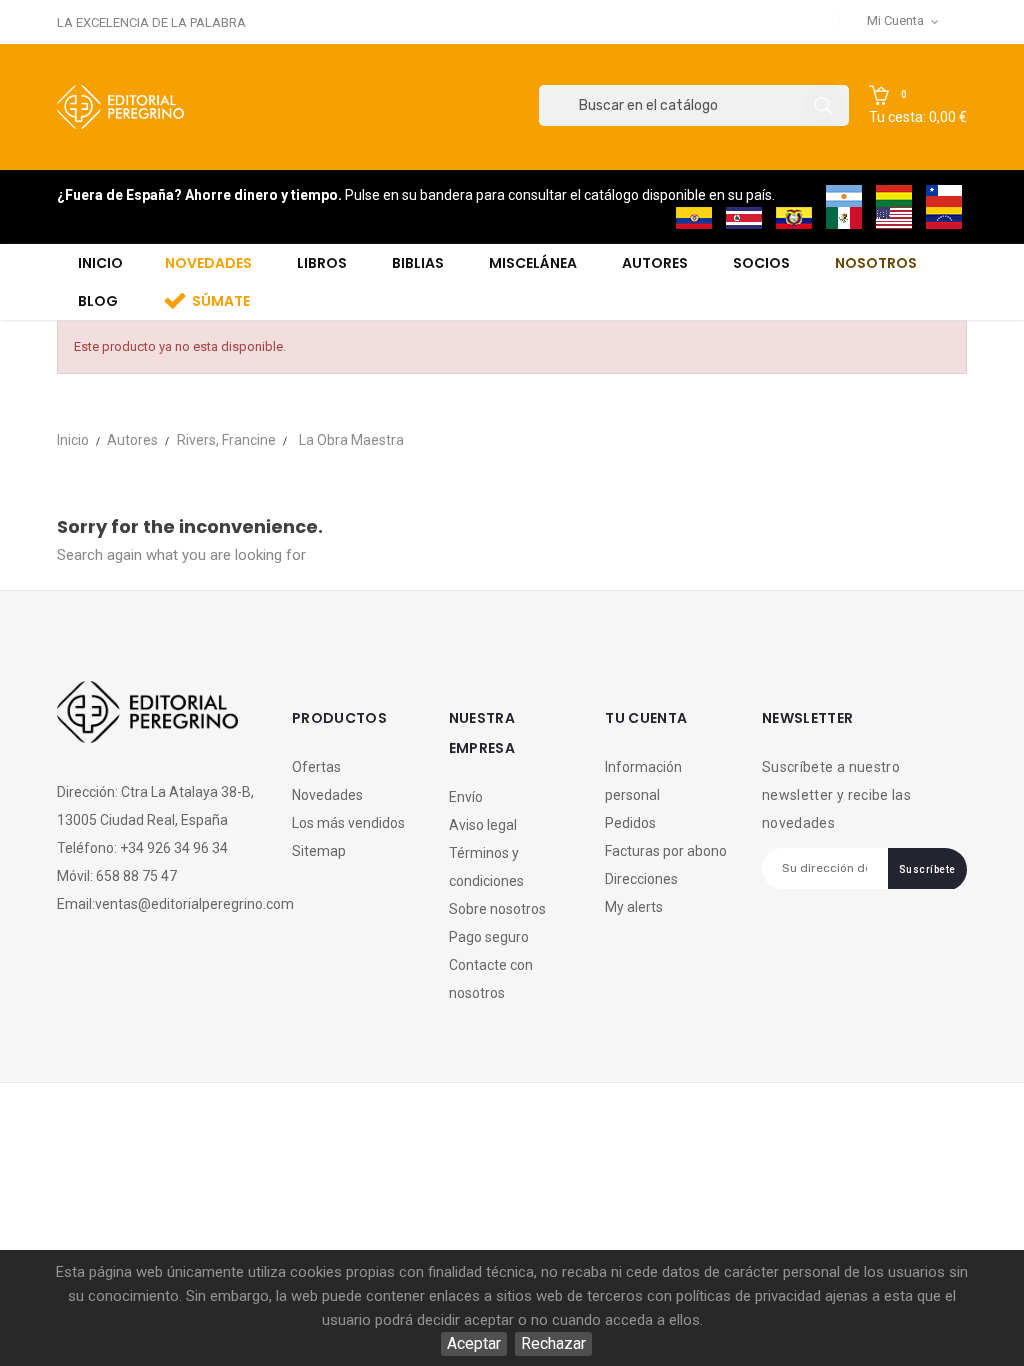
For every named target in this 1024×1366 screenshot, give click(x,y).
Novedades (327, 795)
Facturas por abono (666, 851)
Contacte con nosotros (491, 979)
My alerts (634, 907)
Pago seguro (489, 937)
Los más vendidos (348, 823)
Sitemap (319, 851)
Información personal (643, 781)
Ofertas (316, 767)
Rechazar (553, 1343)
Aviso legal (483, 825)
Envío (466, 797)
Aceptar (474, 1343)
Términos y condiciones (486, 867)
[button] (918, 106)
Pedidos (630, 823)
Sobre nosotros (497, 909)
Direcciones (641, 879)
